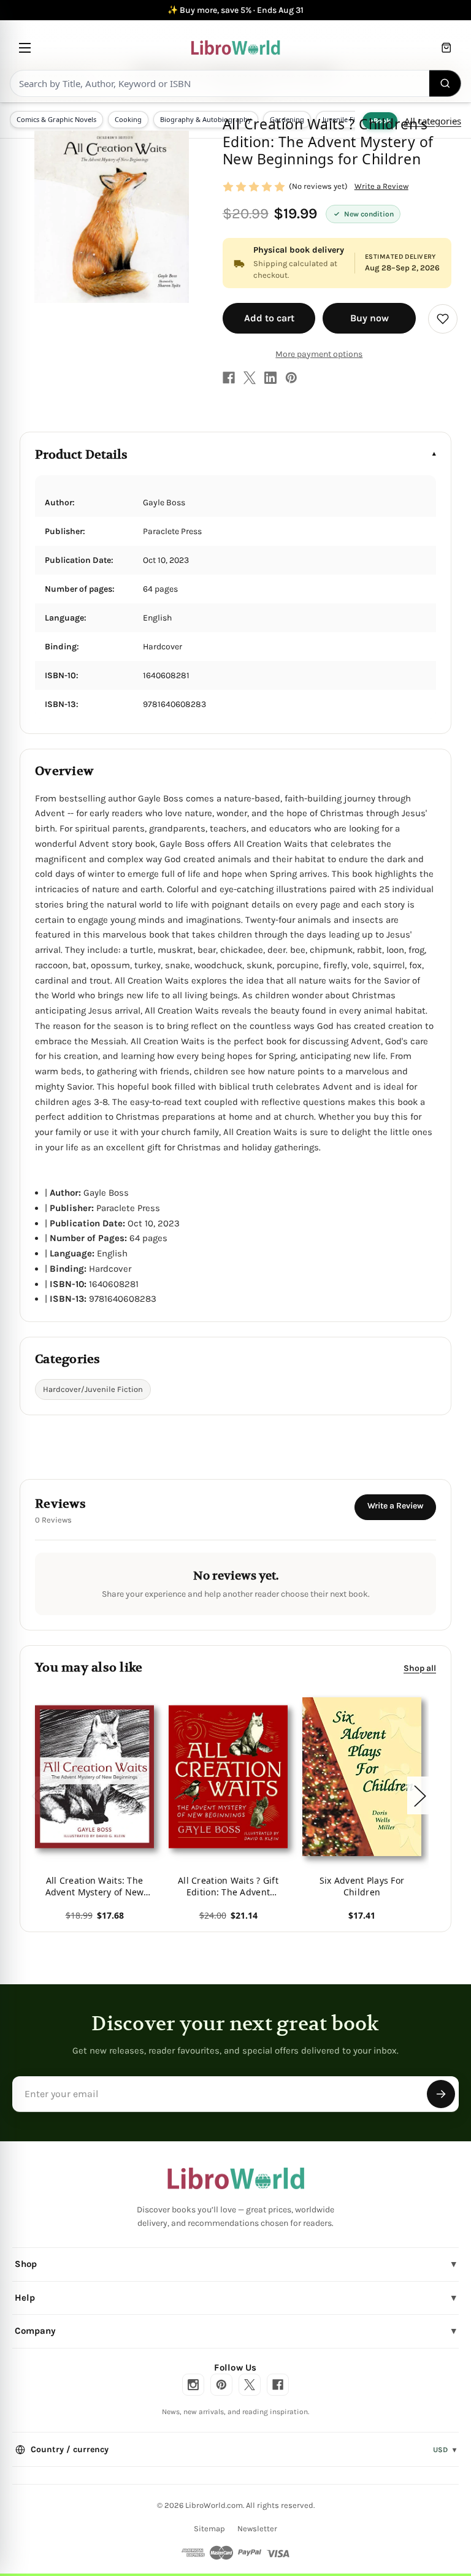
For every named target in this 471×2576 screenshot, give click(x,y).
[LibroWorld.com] (236, 2179)
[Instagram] (193, 2385)
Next (419, 1796)
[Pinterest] (291, 378)
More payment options (319, 354)
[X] (250, 378)
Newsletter (257, 2528)
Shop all (420, 1668)
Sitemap (209, 2528)
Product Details (81, 455)
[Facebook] (229, 378)
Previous (37, 1796)
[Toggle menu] (25, 48)
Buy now (370, 318)
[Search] (445, 83)
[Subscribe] (441, 2094)
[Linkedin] (270, 378)
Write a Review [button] (381, 186)
